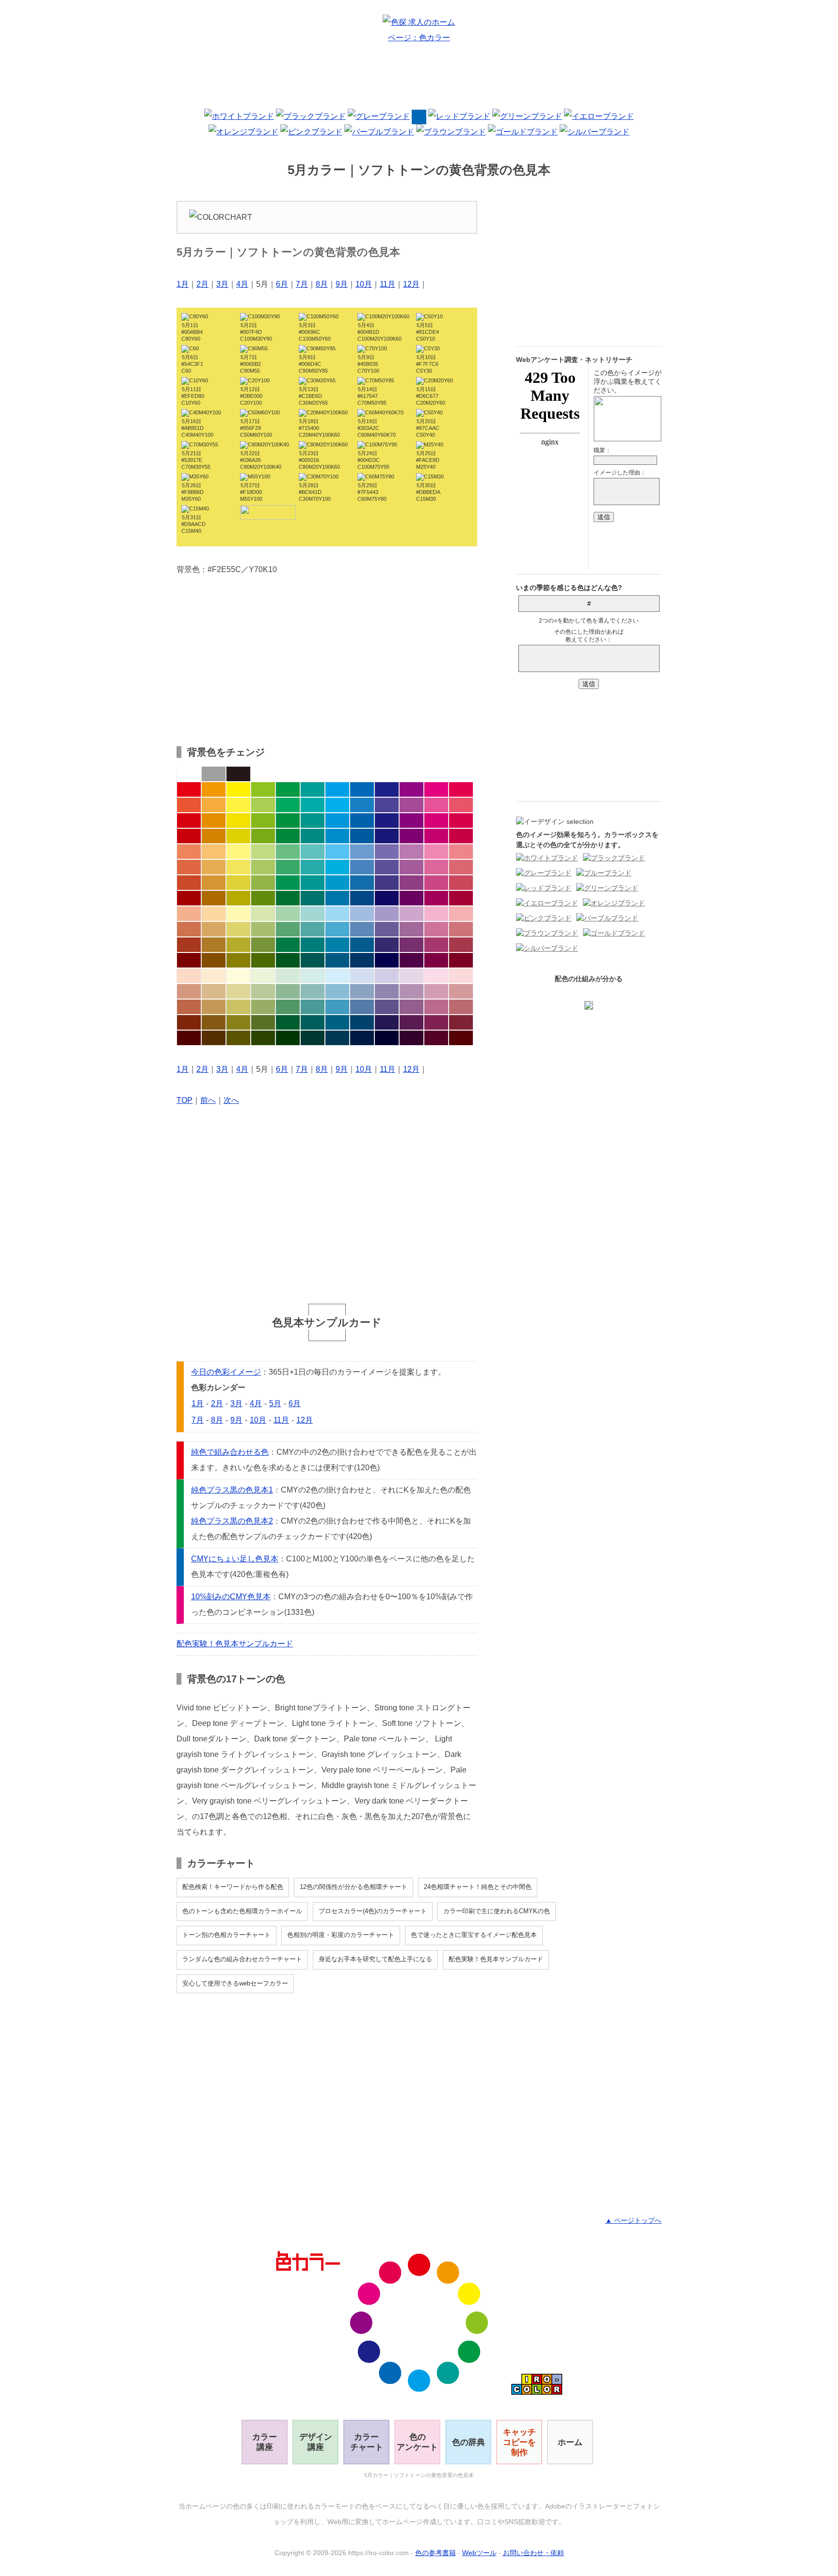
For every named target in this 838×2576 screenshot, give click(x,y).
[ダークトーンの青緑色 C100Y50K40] (313, 898)
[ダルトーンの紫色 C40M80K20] (411, 883)
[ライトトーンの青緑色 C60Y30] (313, 852)
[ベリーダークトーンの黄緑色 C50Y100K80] (263, 1038)
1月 (183, 284)
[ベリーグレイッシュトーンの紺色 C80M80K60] (387, 1022)
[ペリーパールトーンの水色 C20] (337, 976)
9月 (342, 284)
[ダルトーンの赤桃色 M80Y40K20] (461, 883)
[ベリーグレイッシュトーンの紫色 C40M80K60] (411, 1022)
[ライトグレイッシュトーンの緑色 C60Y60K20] (288, 929)
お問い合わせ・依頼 (533, 2553)
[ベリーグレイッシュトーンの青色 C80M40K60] (362, 1022)
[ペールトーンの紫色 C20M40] (411, 914)
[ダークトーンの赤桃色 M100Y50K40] (461, 898)
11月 (387, 284)
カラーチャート (367, 2442)
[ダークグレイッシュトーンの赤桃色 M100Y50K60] (461, 960)
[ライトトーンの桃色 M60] (436, 852)
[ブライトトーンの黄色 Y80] (238, 805)
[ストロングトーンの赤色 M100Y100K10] (189, 820)
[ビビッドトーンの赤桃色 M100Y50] (461, 789)
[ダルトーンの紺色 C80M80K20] (387, 883)
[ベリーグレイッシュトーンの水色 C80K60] (337, 1022)
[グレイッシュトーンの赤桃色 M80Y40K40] (461, 945)
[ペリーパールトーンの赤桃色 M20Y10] (461, 976)
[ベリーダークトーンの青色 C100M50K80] (362, 1038)
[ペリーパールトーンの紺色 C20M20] (387, 976)
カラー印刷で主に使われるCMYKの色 (497, 1911)
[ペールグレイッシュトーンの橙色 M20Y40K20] (214, 991)
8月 (322, 284)
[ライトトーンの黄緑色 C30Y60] (263, 852)
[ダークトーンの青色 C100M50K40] (362, 898)
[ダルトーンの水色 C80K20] (337, 883)
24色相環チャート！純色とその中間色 (478, 1887)
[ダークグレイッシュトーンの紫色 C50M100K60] (411, 960)
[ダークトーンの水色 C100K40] (337, 898)
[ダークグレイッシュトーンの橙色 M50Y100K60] (214, 960)
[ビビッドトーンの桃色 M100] (436, 789)
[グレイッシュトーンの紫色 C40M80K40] (411, 945)
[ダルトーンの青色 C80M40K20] (362, 883)
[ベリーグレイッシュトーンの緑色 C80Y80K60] (288, 1022)
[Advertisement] (419, 80)
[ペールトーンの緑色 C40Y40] (288, 914)
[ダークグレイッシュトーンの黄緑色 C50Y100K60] (263, 960)
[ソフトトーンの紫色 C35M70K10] (411, 867)
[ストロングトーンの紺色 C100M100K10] (387, 820)
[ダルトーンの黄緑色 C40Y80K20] (263, 883)
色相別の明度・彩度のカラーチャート (341, 1935)
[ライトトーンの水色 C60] (337, 852)
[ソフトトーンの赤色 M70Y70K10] (189, 867)
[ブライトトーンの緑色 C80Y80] (288, 805)
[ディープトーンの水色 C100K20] (337, 836)
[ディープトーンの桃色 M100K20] (436, 836)
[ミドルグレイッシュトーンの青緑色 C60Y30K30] (313, 1007)
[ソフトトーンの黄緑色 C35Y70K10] (263, 867)
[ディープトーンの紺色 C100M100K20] (387, 836)
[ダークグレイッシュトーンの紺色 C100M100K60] (387, 960)
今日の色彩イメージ (226, 1372)
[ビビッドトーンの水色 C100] (337, 789)
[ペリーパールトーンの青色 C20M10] (362, 976)
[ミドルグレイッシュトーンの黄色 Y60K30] (238, 1007)
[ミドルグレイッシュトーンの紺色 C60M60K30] (387, 1007)
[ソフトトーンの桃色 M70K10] (436, 867)
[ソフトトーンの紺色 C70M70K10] (387, 867)
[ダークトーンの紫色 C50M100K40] (411, 898)
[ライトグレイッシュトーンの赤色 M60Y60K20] (189, 929)
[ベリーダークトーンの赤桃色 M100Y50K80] (461, 1038)
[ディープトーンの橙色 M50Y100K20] (214, 836)
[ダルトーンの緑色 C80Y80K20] (288, 883)
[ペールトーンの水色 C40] (337, 914)
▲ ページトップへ (633, 2220)
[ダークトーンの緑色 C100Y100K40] (288, 898)
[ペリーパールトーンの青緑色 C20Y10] (313, 976)
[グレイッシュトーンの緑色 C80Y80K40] (288, 945)
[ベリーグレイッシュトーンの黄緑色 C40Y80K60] (263, 1022)
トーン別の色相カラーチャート (226, 1935)
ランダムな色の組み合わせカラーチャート (242, 1959)
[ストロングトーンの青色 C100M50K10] (362, 820)
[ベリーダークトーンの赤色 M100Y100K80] (189, 1038)
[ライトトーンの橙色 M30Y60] (214, 852)
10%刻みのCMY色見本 (231, 1597)
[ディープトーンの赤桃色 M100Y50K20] (461, 836)
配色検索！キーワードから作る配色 (233, 1887)
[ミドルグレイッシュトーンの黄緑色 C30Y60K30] (263, 1007)
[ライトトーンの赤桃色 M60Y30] (461, 852)
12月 (411, 284)
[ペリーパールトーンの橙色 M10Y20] (214, 976)
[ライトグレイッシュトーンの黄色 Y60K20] (238, 929)
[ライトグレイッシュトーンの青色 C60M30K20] (362, 929)
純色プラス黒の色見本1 (232, 1490)
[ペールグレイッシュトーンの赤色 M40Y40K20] (189, 991)
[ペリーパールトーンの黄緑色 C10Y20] (263, 976)
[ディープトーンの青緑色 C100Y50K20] (313, 836)
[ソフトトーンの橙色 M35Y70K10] (214, 867)
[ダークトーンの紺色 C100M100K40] (387, 898)
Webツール (479, 2553)
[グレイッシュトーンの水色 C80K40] (337, 945)
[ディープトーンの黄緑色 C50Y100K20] (263, 836)
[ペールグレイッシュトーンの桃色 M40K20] (436, 991)
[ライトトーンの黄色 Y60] (238, 852)
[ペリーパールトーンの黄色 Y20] (238, 976)
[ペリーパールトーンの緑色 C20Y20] (288, 976)
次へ (231, 1100)
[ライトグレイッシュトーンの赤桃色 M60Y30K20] (461, 929)
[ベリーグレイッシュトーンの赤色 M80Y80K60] (189, 1022)
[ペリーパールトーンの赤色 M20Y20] (189, 976)
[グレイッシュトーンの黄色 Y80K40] (238, 945)
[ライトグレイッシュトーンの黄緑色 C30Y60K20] (263, 929)
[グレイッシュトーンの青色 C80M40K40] (362, 945)
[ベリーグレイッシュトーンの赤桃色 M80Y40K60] (461, 1022)
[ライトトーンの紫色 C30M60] (411, 852)
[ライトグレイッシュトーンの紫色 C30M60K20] (411, 929)
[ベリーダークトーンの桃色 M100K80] (436, 1038)
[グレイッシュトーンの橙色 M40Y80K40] (214, 945)
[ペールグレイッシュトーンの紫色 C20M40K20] (411, 991)
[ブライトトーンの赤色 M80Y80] (189, 805)
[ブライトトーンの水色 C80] (337, 805)
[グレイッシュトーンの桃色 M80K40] (436, 945)
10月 (364, 284)
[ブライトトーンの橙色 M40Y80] (214, 805)
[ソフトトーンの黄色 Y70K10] (238, 867)
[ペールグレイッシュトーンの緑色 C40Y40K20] (288, 991)
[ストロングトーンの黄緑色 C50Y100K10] (263, 820)
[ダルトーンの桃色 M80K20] (436, 883)
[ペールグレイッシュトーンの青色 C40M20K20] (362, 991)
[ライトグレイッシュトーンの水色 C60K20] (337, 929)
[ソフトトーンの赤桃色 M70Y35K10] (461, 867)
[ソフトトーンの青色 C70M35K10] (362, 867)
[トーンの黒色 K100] (238, 774)
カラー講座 (265, 2442)
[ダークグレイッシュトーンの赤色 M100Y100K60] (189, 960)
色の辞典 (468, 2442)
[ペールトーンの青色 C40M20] (362, 914)
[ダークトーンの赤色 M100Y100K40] (189, 898)
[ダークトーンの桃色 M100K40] (436, 898)
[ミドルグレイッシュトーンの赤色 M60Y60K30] (189, 1007)
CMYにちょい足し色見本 (235, 1559)
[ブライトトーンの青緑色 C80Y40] (313, 805)
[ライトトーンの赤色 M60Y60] (189, 852)
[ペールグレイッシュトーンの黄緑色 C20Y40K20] (263, 991)
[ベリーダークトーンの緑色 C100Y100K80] (288, 1038)
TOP (185, 1100)
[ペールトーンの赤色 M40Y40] (189, 914)
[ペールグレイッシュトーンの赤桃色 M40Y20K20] (461, 991)
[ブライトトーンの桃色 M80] (436, 805)
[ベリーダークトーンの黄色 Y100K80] (238, 1038)
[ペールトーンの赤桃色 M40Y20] (461, 914)
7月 (302, 284)
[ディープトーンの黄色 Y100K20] (238, 836)
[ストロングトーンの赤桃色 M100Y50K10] (461, 820)
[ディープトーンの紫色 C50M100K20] (411, 836)
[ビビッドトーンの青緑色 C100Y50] (313, 789)
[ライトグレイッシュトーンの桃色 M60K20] (436, 929)
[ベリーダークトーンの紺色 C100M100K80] (387, 1038)
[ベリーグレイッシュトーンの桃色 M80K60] (436, 1022)
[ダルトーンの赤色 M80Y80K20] (189, 883)
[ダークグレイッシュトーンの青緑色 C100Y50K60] (313, 960)
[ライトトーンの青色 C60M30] (362, 852)
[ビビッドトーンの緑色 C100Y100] (288, 789)
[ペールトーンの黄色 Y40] (238, 914)
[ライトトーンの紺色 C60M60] (387, 852)
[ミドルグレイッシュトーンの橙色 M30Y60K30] (214, 1007)
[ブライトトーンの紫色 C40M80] (411, 805)
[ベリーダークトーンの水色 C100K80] (337, 1038)
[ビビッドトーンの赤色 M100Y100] (189, 789)
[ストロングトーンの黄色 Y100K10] (238, 820)
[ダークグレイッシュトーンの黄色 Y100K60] (238, 960)
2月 (202, 284)
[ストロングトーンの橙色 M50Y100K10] (214, 820)
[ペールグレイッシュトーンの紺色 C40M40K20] (387, 991)
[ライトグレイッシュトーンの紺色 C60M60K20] (387, 929)
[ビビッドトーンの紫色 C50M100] (411, 789)
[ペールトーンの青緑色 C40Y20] (313, 914)
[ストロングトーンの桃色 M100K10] (436, 820)
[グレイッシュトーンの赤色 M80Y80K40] (189, 945)
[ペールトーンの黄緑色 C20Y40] (263, 914)
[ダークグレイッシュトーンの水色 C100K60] (337, 960)
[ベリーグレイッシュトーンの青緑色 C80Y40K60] (313, 1022)
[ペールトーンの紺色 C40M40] (387, 914)
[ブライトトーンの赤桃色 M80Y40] (461, 805)
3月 (222, 284)
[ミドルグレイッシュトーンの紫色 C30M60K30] (411, 1007)
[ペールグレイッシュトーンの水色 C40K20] (337, 991)
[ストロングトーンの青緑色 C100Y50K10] (313, 820)
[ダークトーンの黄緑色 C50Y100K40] (263, 898)
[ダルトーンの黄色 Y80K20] (238, 883)
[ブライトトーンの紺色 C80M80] (387, 805)
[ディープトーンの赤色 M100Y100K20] (189, 836)
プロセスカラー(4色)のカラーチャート (373, 1911)
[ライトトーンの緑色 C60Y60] (288, 852)
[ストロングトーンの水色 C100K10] (337, 820)
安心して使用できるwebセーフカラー (235, 1983)
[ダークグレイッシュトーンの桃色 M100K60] (436, 960)
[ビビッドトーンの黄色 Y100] (238, 789)
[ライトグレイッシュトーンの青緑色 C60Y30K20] (313, 929)
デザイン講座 (316, 2442)
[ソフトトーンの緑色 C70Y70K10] (288, 867)
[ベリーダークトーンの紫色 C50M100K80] (411, 1038)
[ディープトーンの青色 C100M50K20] (362, 836)
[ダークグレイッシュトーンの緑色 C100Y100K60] (288, 960)
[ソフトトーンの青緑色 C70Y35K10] (313, 867)
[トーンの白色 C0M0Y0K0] (189, 774)
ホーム (570, 2442)
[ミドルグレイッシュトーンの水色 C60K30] (337, 1007)
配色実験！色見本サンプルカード (235, 1644)
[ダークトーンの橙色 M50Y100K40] (214, 898)
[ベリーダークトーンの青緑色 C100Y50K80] (313, 1038)
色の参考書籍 (435, 2553)
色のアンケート (417, 2442)
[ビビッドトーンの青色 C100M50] (362, 789)
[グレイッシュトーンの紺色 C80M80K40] (387, 945)
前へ (208, 1100)
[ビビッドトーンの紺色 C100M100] (387, 789)
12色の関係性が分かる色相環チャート (354, 1887)
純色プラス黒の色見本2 (232, 1521)
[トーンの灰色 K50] (214, 774)
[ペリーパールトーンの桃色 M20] (436, 976)
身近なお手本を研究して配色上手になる (375, 1959)
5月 (275, 1403)
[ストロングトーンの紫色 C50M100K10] (411, 820)
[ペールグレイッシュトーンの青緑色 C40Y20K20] (313, 991)
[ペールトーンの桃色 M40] (436, 914)
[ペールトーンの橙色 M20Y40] (214, 914)
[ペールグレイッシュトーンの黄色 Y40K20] (238, 991)
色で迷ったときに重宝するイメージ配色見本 (474, 1935)
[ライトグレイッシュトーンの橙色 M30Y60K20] (214, 929)
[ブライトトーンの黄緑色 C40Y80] (263, 805)
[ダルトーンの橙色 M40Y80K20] (214, 883)
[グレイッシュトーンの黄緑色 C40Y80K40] (263, 945)
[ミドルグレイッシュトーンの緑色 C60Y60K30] (288, 1007)
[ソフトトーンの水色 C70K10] (337, 867)
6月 (282, 284)
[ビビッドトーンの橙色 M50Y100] (214, 789)
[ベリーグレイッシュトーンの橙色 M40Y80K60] (214, 1022)
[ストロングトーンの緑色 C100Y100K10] (288, 820)
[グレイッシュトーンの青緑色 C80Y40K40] (313, 945)
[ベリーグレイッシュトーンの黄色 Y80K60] (238, 1022)
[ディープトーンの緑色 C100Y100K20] (288, 836)
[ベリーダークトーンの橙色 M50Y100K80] (214, 1038)
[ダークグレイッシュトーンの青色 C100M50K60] (362, 960)
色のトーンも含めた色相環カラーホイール (242, 1911)
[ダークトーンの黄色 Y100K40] (238, 898)
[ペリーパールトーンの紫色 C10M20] (411, 976)
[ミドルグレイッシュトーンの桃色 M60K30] (436, 1007)
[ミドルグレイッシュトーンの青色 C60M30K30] (362, 1007)
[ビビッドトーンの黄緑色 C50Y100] (263, 789)
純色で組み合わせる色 (230, 1452)
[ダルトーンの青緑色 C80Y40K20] (313, 883)
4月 (242, 284)
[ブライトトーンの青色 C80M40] (362, 805)
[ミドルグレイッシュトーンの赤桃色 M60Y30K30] (461, 1007)
